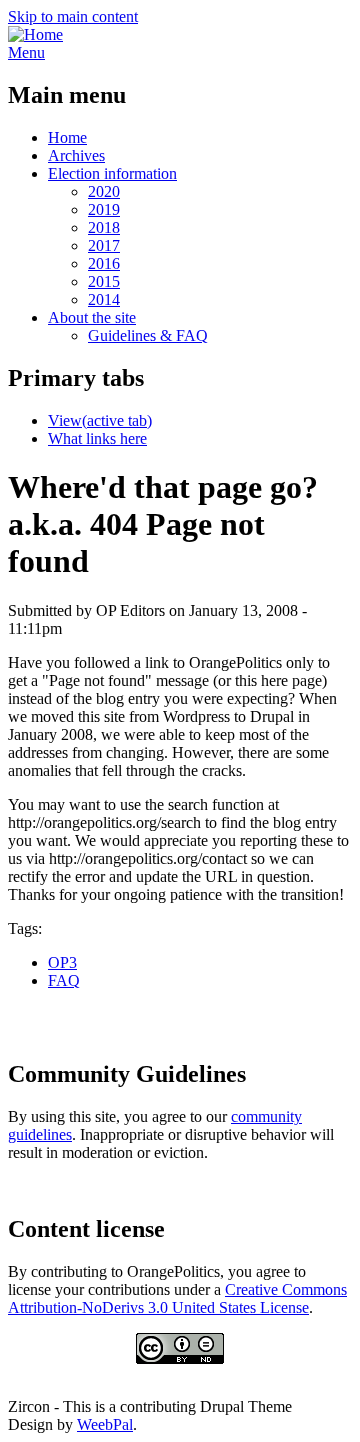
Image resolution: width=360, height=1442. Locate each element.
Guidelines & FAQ (148, 335)
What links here (97, 438)
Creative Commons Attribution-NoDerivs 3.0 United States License (177, 1298)
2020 (104, 191)
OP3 (62, 962)
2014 (104, 299)
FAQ (64, 980)
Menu (26, 52)
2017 (104, 245)
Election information (112, 173)
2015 (104, 281)
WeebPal (105, 1424)
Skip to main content (73, 16)
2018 (104, 227)
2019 (104, 209)
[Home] (35, 34)
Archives (76, 155)
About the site (92, 317)
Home (67, 137)
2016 (104, 263)
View (100, 420)
